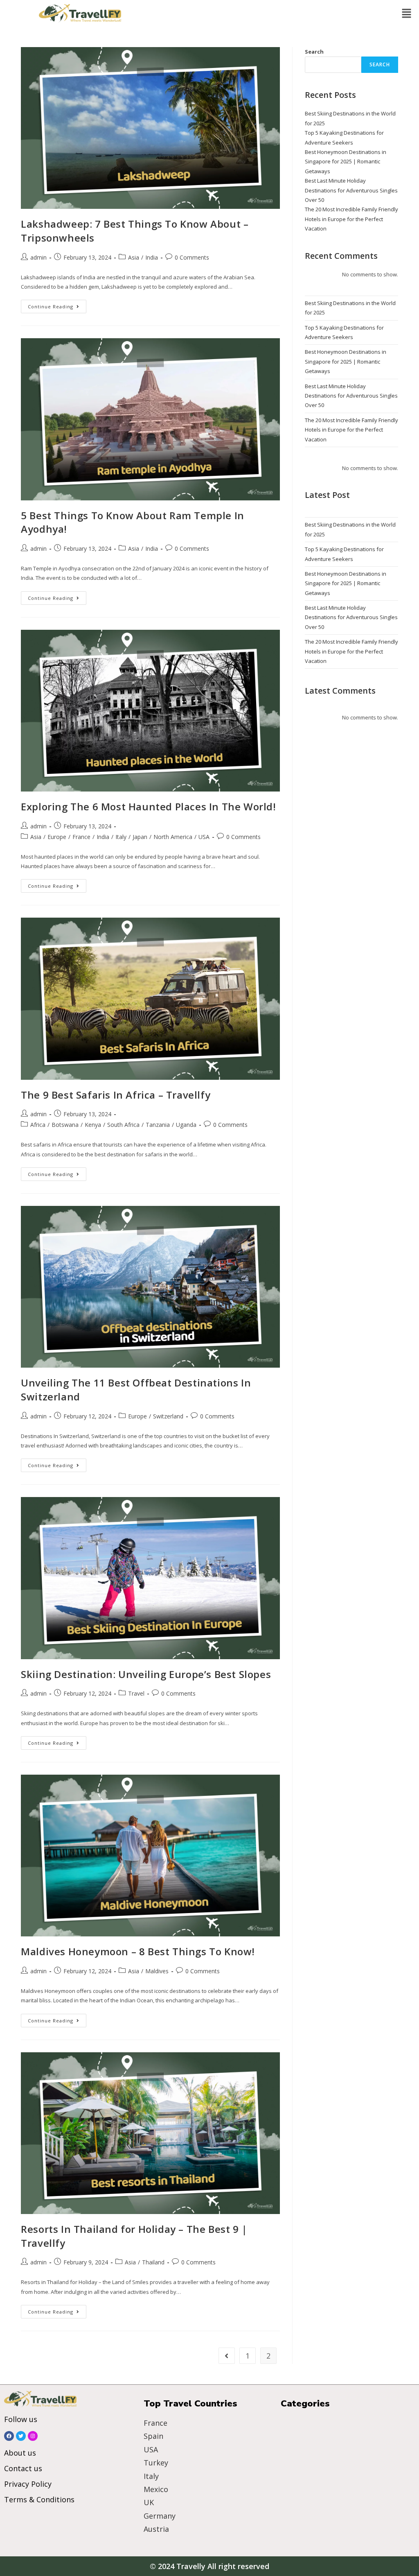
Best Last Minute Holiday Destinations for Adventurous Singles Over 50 (351, 190)
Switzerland (168, 1416)
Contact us (23, 2468)
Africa (38, 1125)
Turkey (156, 2463)
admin (38, 257)
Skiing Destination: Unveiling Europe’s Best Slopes (146, 1674)
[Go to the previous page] (227, 2356)
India (152, 257)
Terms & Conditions (39, 2499)
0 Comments (192, 257)
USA (204, 837)
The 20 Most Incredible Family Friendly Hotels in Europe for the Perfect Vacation (351, 219)
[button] (407, 14)
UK (149, 2502)
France (81, 837)
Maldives (157, 1971)
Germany (160, 2516)
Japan (140, 837)
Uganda (186, 1125)
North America (173, 837)
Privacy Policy (28, 2484)
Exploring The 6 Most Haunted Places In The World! (148, 806)
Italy (121, 837)
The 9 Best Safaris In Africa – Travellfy (116, 1095)
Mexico (156, 2489)
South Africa (123, 1125)
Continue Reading (57, 305)
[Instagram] (33, 2436)
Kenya (93, 1125)
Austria (156, 2529)
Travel (136, 1693)
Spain (153, 2436)
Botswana (65, 1125)
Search (314, 52)
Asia (134, 257)
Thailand (153, 2262)
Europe (57, 837)
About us (20, 2453)
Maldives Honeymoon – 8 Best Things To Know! (138, 1951)
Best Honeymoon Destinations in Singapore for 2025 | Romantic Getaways (346, 162)
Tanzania (158, 1125)
